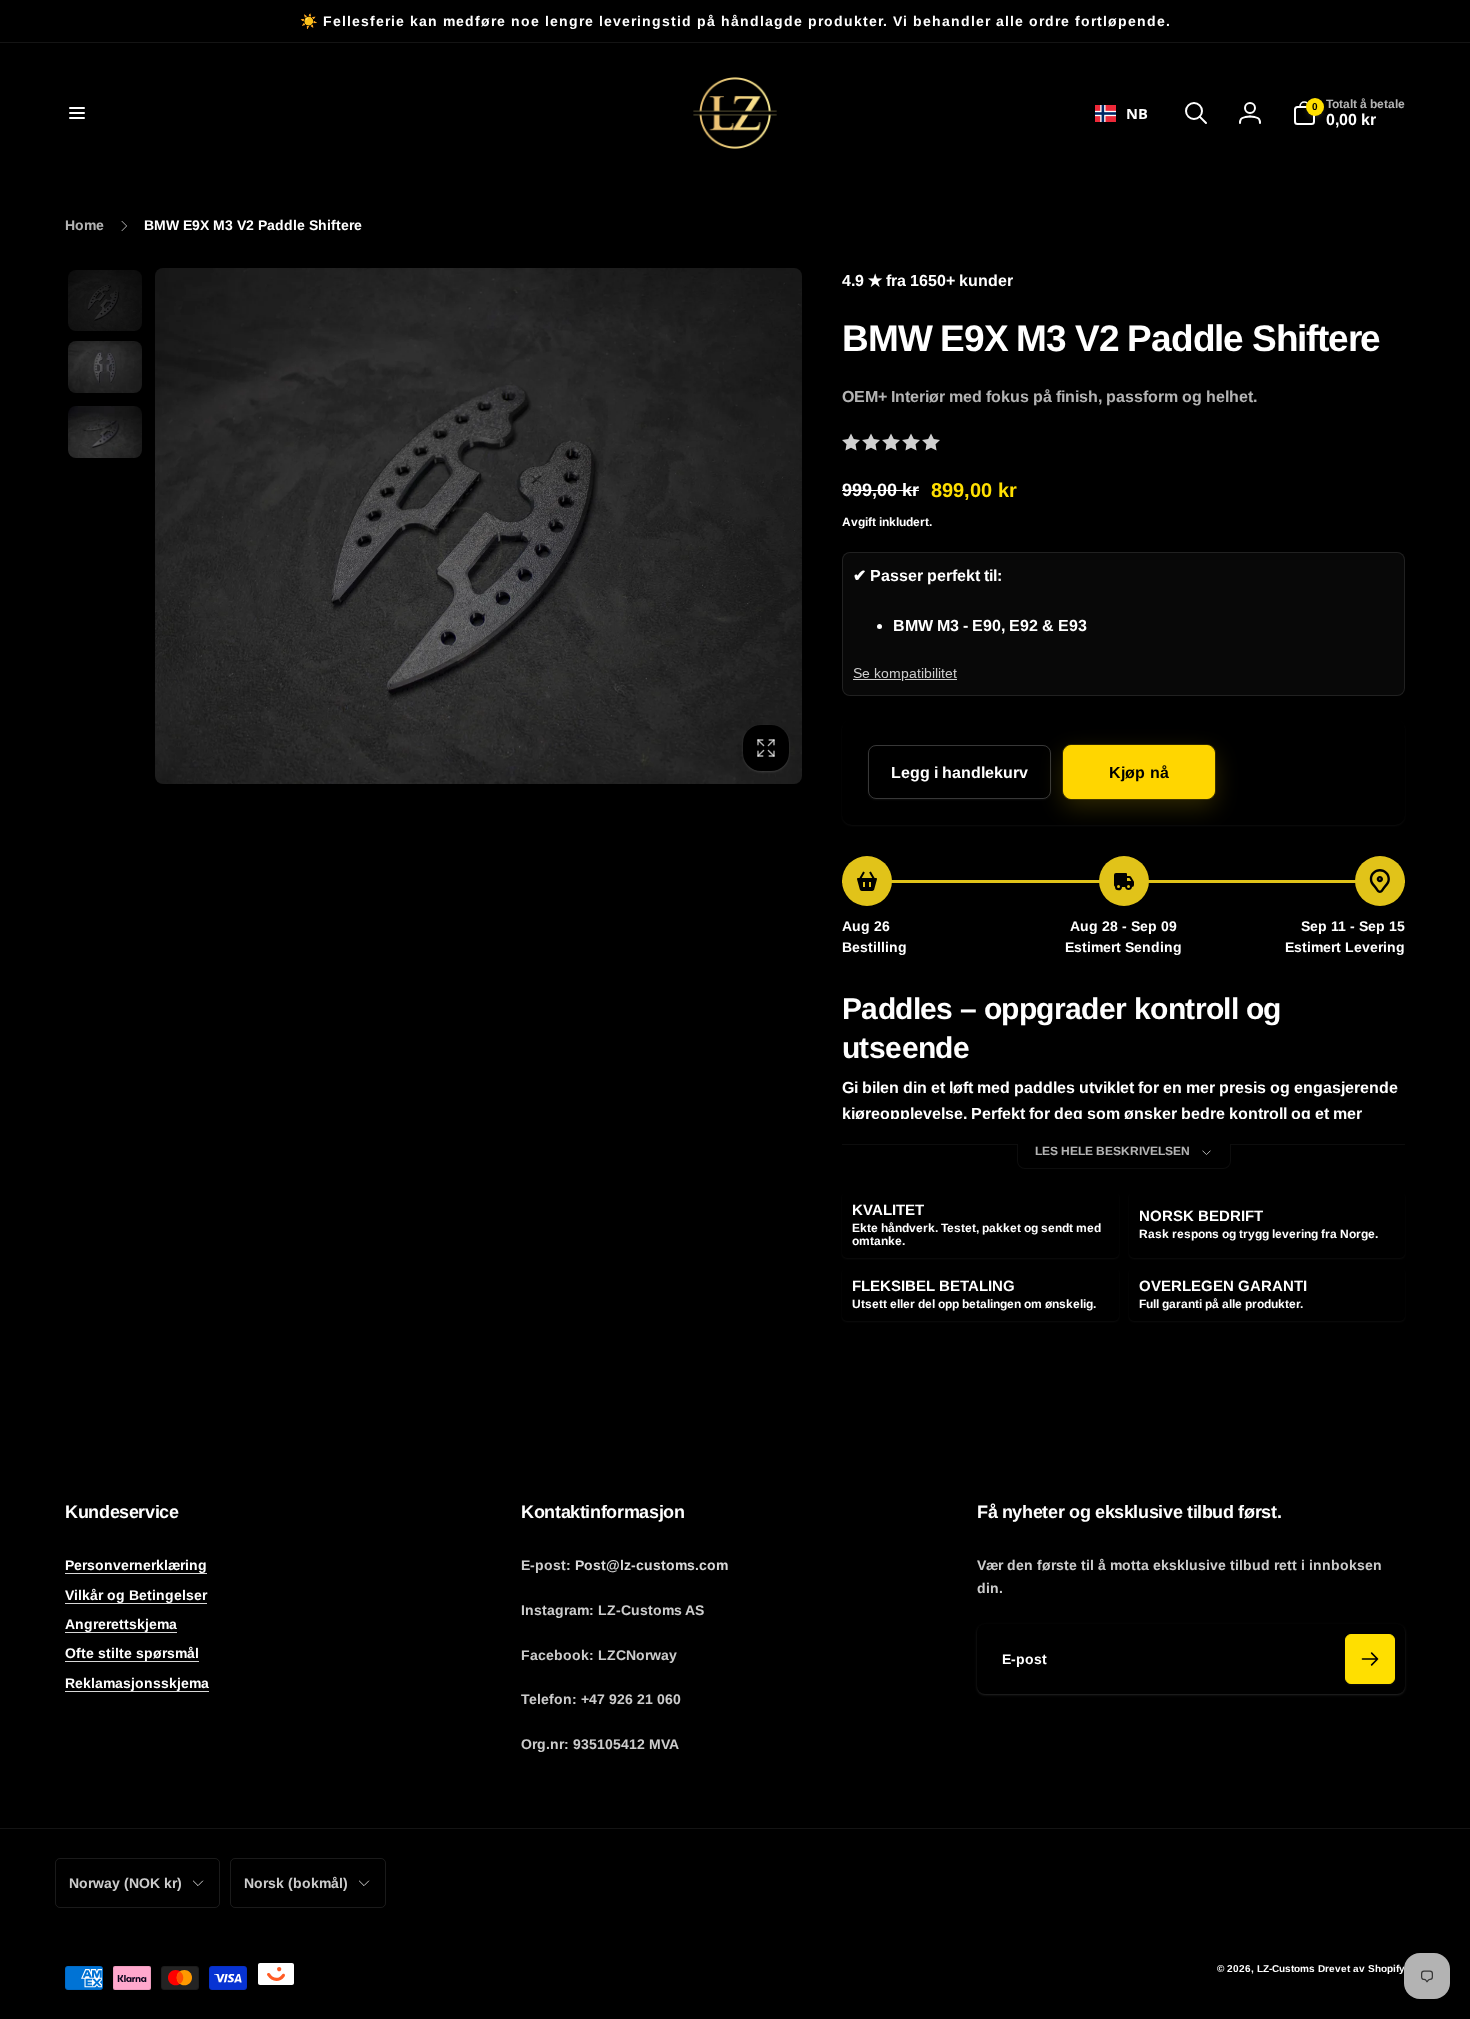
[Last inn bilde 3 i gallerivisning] (105, 431)
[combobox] (1121, 113)
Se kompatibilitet (905, 673)
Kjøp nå (1139, 772)
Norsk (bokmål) (296, 1883)
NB (1137, 113)
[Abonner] (1370, 1659)
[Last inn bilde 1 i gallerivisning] (105, 300)
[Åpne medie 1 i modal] (478, 526)
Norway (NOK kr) (125, 1883)
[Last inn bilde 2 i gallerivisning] (105, 367)
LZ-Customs (1286, 1968)
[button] (77, 113)
